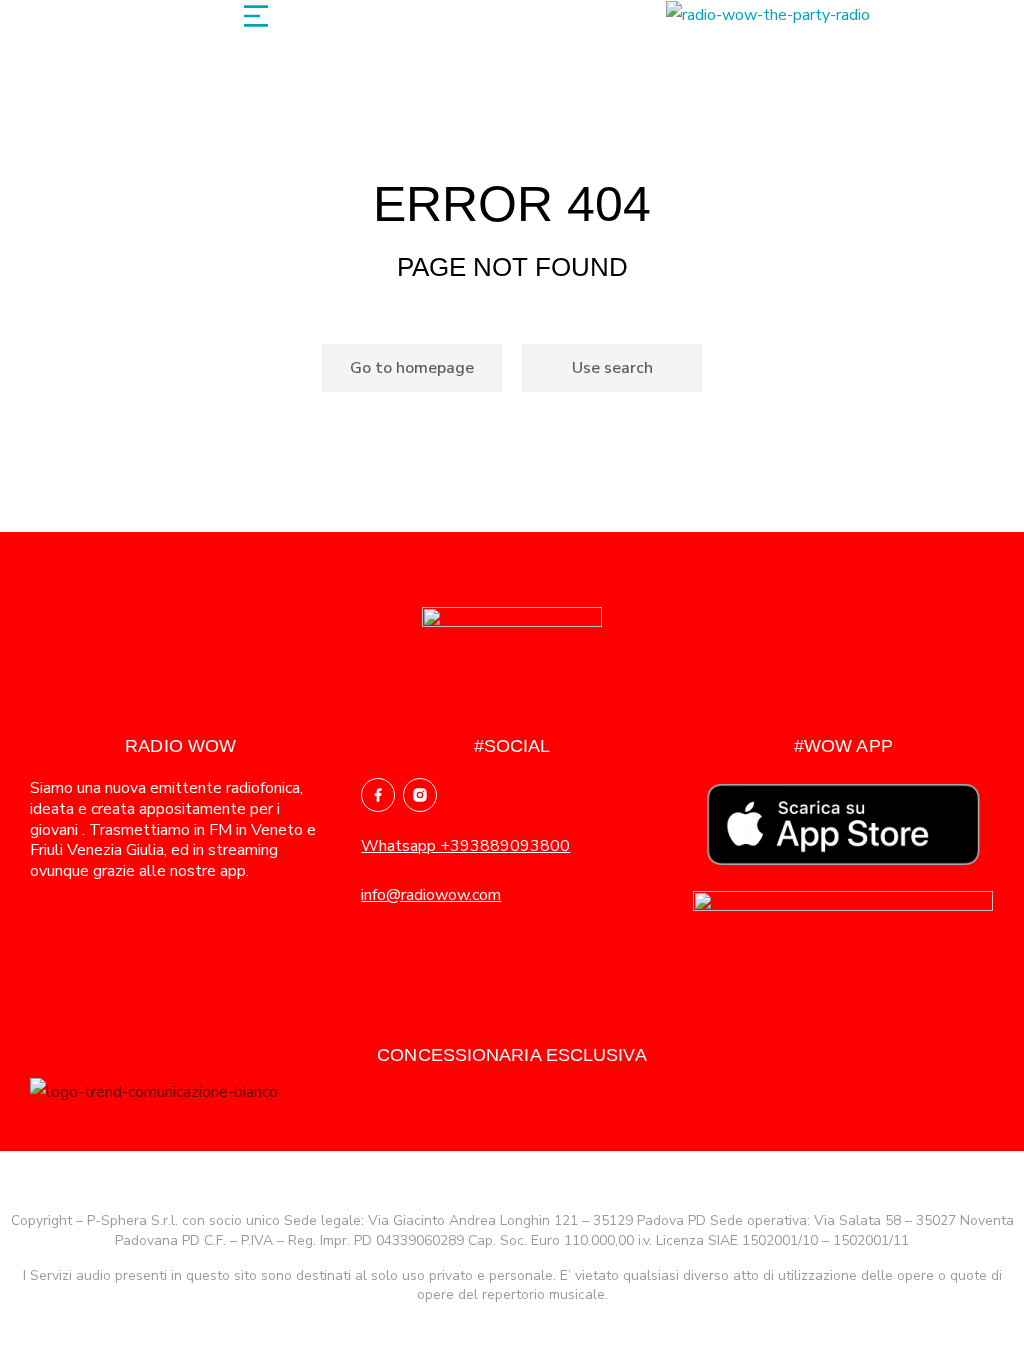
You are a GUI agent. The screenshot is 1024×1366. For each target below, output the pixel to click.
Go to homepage (412, 368)
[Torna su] (983, 1325)
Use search (612, 368)
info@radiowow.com (431, 895)
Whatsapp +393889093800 (465, 846)
